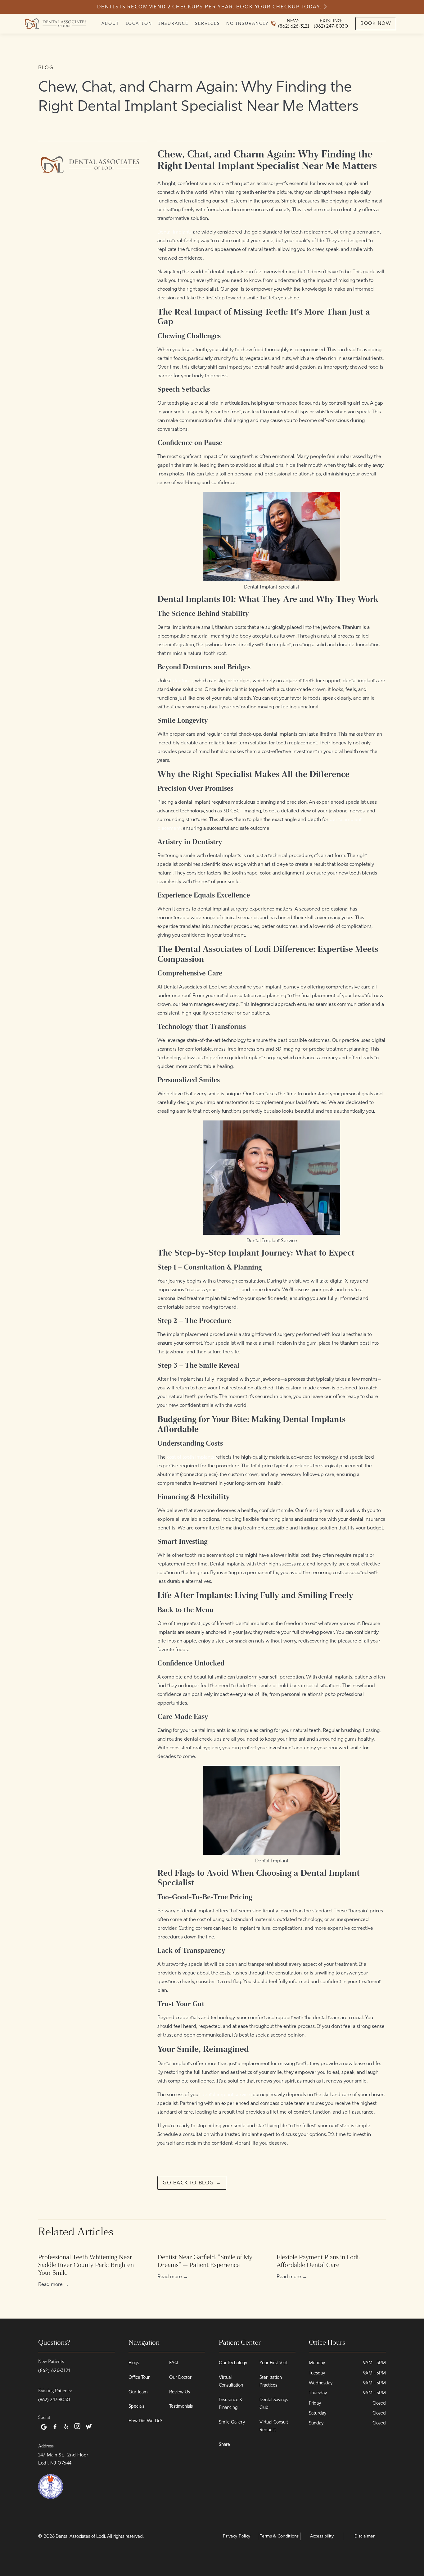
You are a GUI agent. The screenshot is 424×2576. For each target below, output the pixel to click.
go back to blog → (192, 2183)
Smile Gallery (232, 2422)
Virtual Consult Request (274, 2426)
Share (224, 2444)
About (110, 23)
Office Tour (139, 2377)
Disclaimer (365, 2536)
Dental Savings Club (274, 2403)
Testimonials (181, 2406)
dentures (183, 681)
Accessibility (322, 2536)
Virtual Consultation (231, 2381)
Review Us (180, 2392)
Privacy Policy (237, 2536)
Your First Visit (274, 2363)
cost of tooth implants (191, 1457)
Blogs (134, 2363)
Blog (46, 68)
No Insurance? (247, 23)
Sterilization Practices (271, 2381)
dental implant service (226, 2094)
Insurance (173, 23)
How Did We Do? (145, 2421)
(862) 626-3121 (54, 2370)
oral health (229, 1290)
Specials (136, 2406)
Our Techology (233, 2363)
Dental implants (175, 232)
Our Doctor (180, 2377)
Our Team (138, 2392)
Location (139, 23)
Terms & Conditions (279, 2536)
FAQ (174, 2363)
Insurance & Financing (231, 2403)
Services (207, 23)
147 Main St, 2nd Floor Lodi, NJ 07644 (63, 2459)
